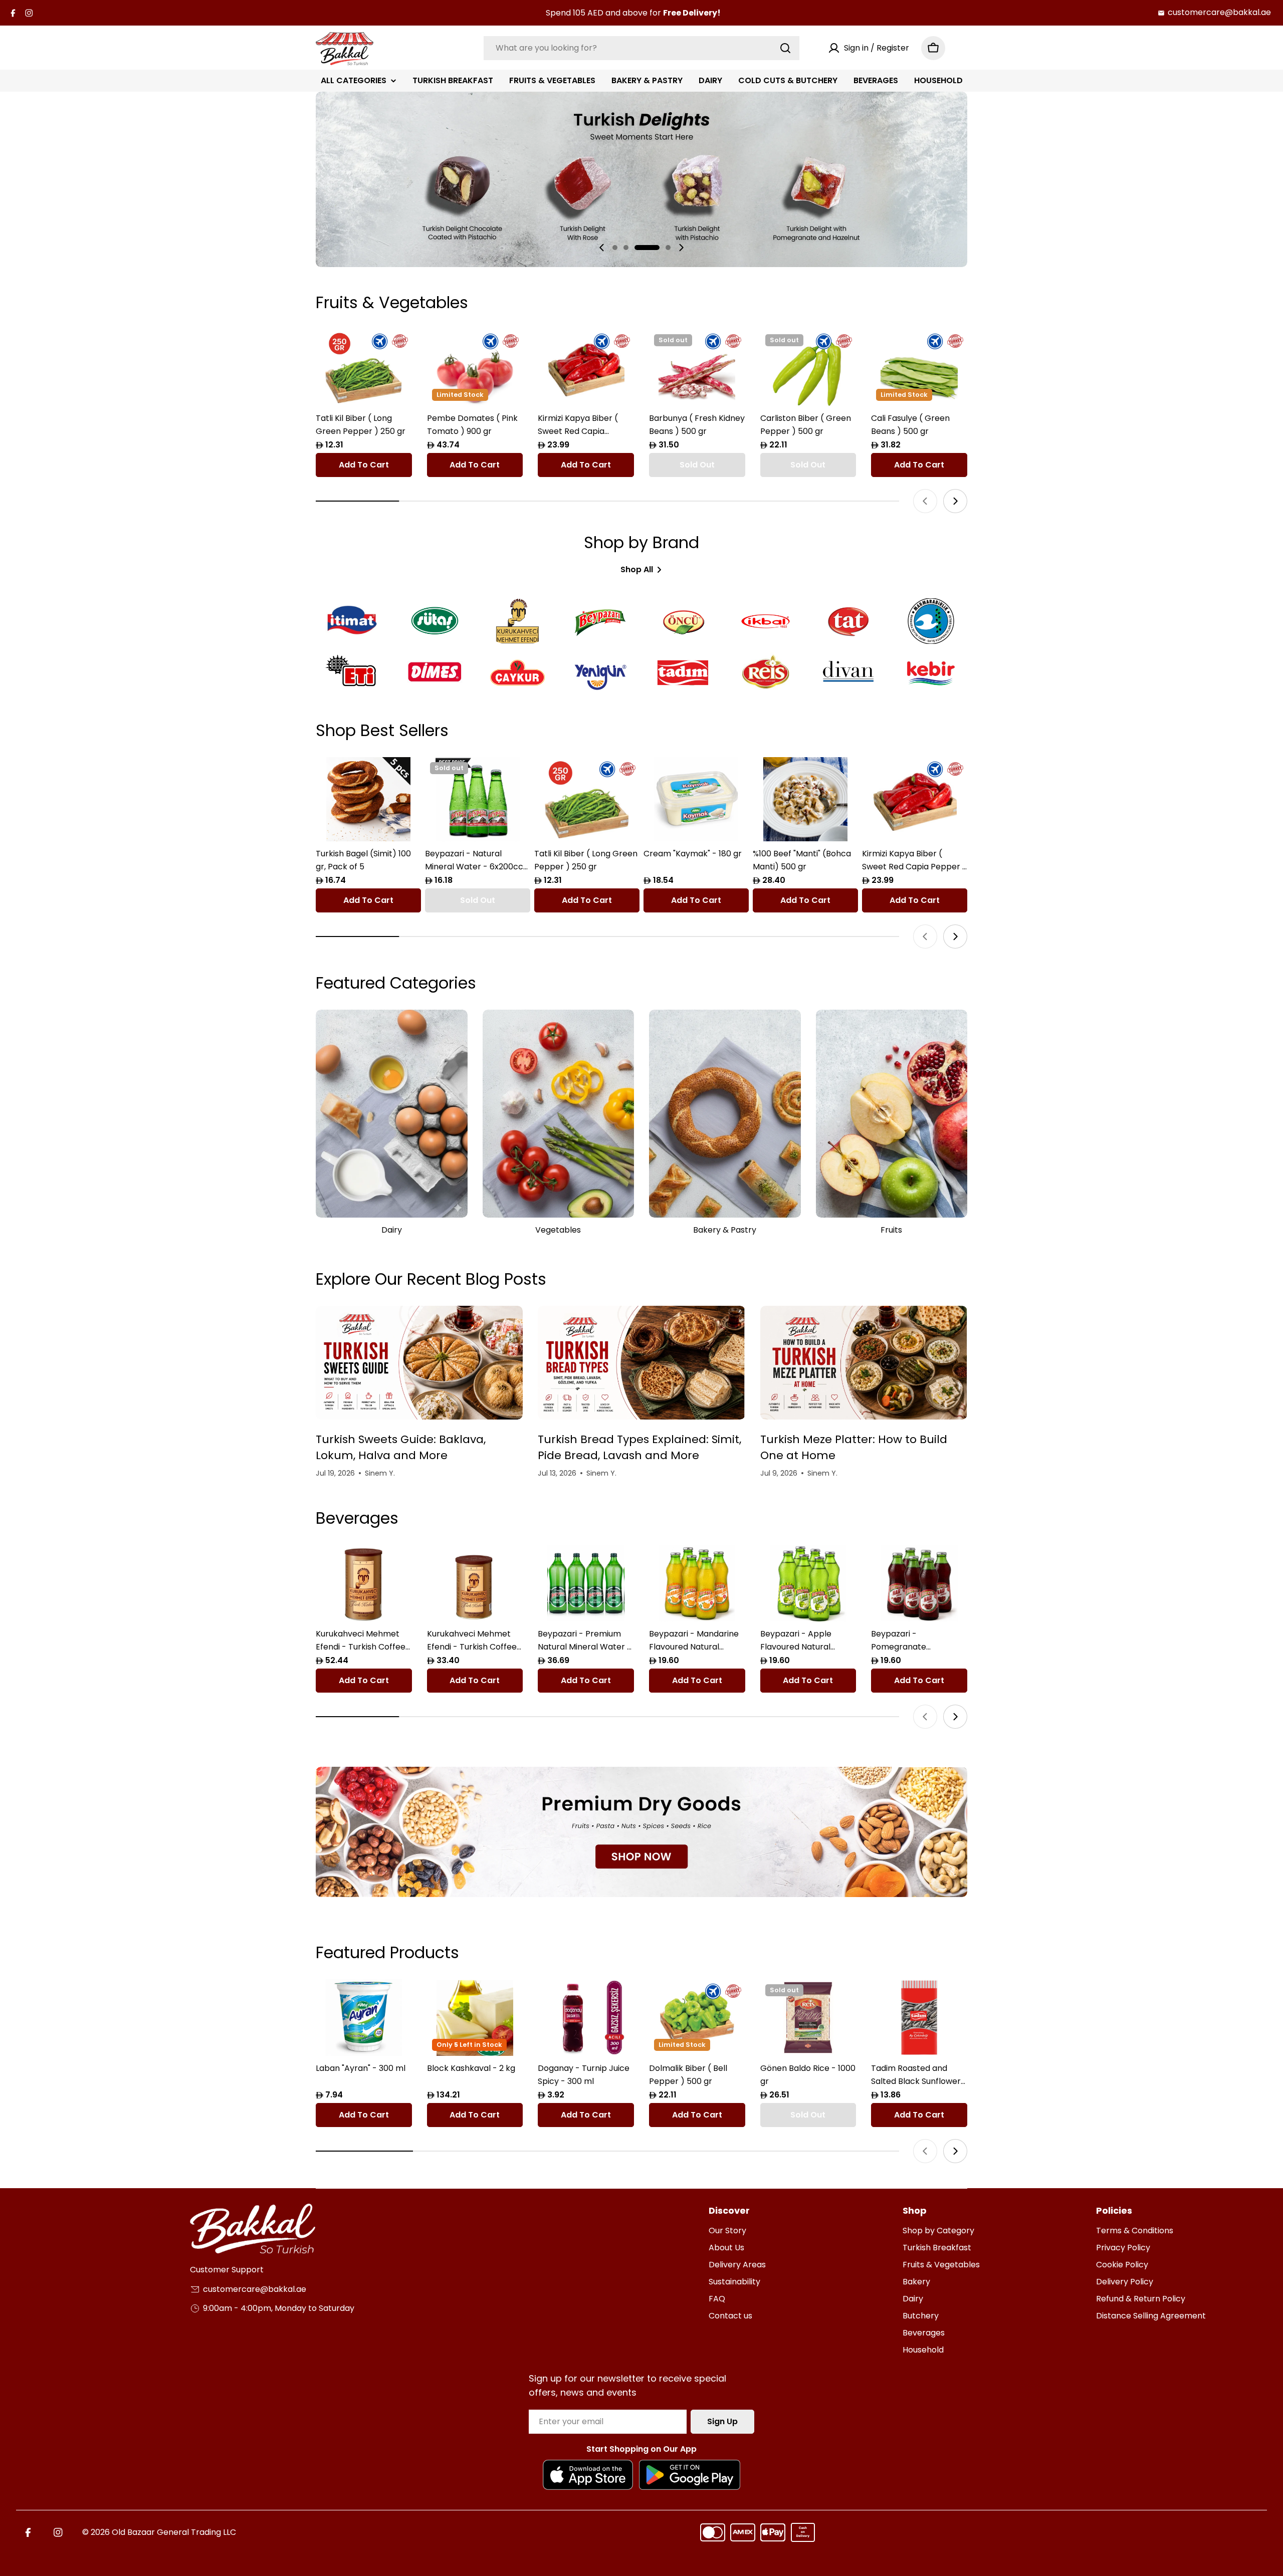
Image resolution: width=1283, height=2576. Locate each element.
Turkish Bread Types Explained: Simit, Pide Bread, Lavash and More (639, 1447)
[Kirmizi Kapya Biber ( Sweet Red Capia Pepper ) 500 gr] (586, 368)
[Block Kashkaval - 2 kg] (475, 2018)
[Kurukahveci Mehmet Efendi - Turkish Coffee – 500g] (364, 1583)
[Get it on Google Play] (690, 2475)
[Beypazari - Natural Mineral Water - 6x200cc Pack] (478, 799)
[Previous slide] (602, 248)
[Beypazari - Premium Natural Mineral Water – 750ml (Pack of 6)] (586, 1583)
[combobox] (641, 48)
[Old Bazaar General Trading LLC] (641, 1832)
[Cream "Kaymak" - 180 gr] (696, 799)
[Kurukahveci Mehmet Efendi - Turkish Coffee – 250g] (475, 1583)
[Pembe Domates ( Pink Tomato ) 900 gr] (475, 368)
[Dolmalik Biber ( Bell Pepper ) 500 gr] (697, 2018)
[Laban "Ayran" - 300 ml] (364, 2018)
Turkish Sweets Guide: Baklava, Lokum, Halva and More (401, 1447)
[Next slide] (681, 248)
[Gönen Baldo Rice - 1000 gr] (808, 2018)
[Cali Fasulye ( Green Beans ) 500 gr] (919, 368)
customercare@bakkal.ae (1219, 12)
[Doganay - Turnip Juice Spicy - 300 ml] (586, 2018)
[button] (615, 248)
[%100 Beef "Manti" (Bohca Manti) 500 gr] (805, 799)
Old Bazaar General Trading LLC (174, 2532)
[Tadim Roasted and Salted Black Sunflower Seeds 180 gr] (919, 2018)
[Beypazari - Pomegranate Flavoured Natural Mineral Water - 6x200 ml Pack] (919, 1583)
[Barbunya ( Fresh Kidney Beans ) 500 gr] (697, 368)
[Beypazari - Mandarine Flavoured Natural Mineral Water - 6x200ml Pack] (697, 1583)
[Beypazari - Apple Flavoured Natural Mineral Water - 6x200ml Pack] (808, 1583)
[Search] (785, 48)
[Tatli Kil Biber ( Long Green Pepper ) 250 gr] (364, 368)
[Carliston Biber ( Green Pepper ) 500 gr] (808, 368)
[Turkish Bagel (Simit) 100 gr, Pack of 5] (368, 799)
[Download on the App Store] (588, 2475)
